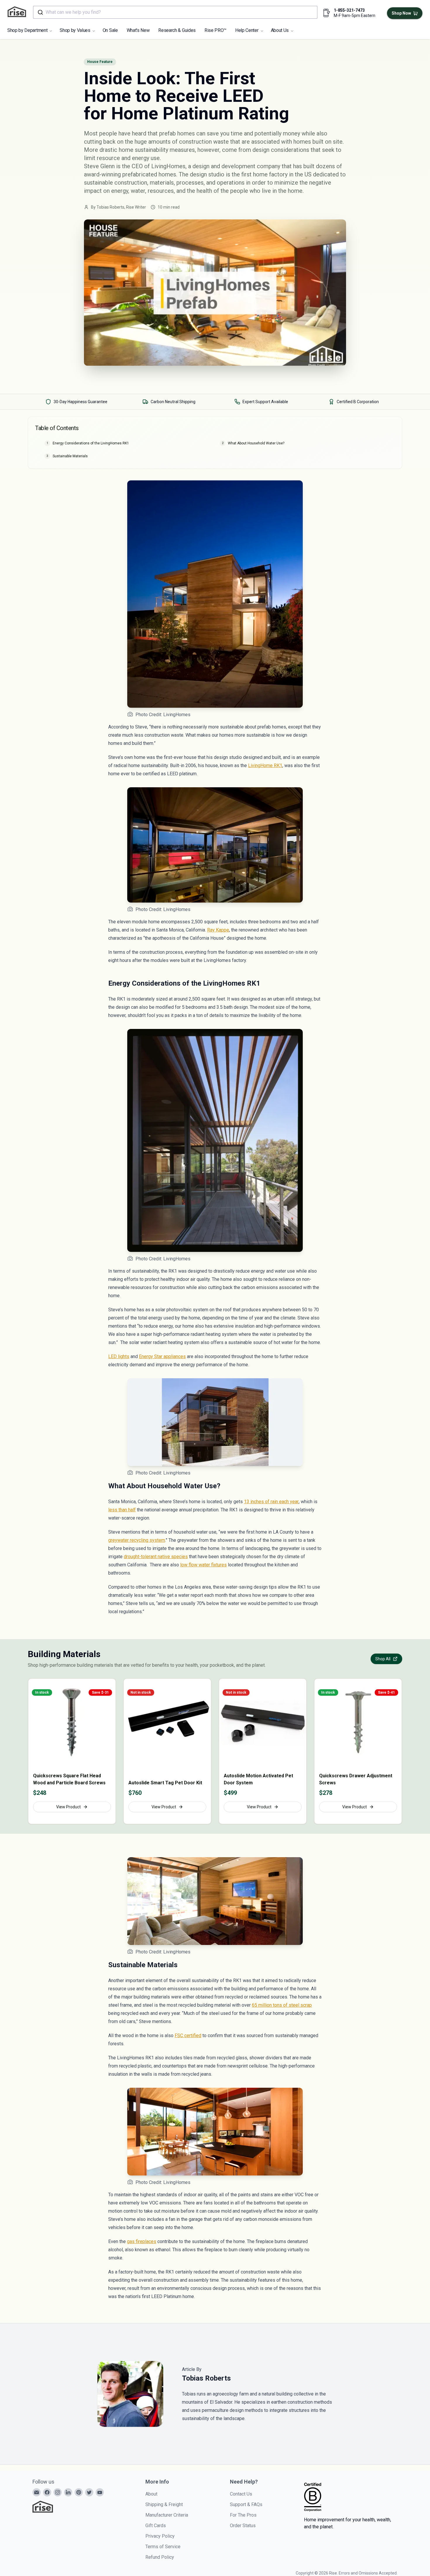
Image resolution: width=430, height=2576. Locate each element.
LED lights (119, 1356)
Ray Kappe (218, 930)
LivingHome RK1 (265, 765)
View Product (68, 1807)
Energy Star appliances (162, 1356)
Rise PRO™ (215, 30)
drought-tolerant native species (156, 1557)
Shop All (383, 1659)
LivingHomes (168, 166)
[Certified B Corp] (313, 2497)
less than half (122, 1510)
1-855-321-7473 (349, 10)
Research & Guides (177, 30)
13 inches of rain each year (271, 1502)
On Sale (110, 30)
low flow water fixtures (203, 1565)
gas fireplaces (142, 2241)
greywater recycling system (137, 1540)
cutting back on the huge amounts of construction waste (156, 142)
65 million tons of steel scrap (282, 2005)
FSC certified (188, 2035)
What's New (138, 30)
